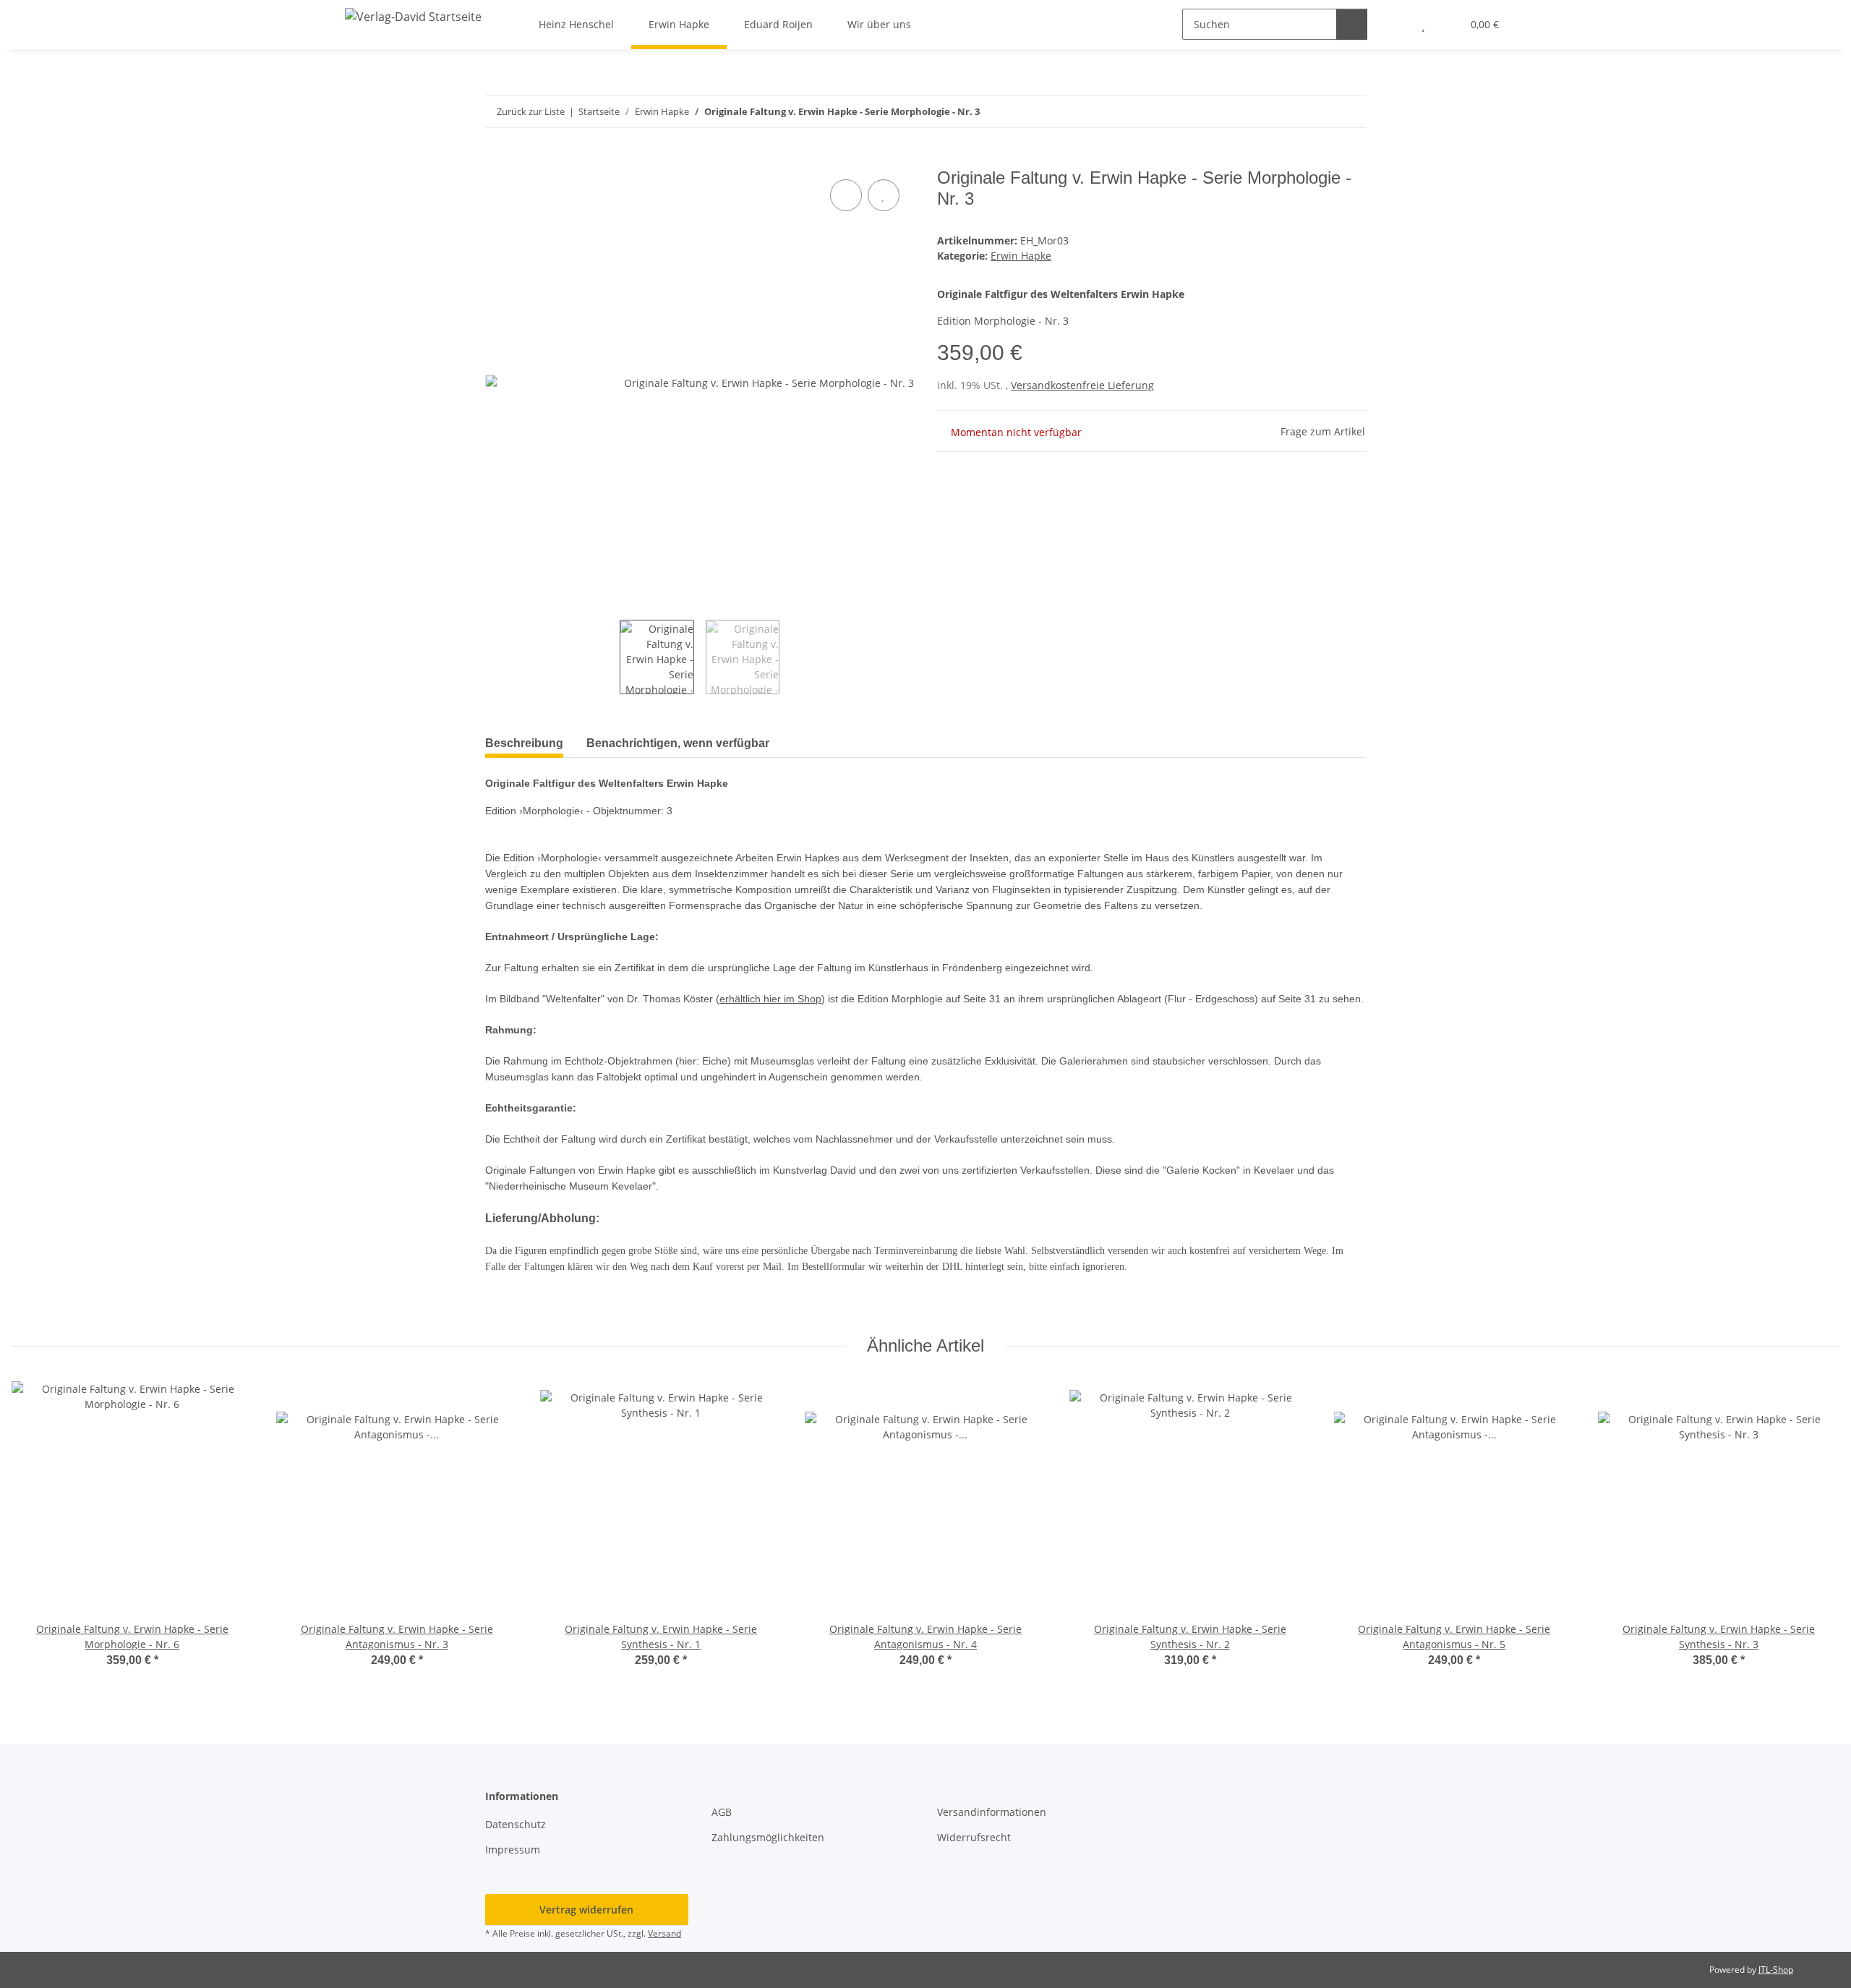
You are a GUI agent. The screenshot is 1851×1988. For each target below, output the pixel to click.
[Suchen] (1352, 24)
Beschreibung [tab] (524, 743)
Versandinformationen (992, 1812)
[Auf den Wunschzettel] (884, 195)
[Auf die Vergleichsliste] (846, 195)
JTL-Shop (1776, 1970)
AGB (722, 1812)
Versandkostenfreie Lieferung (1082, 385)
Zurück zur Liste (531, 111)
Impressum (513, 1850)
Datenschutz (516, 1824)
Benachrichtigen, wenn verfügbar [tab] (678, 743)
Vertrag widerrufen (586, 1910)
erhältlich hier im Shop (770, 999)
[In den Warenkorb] (497, 160)
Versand (664, 1933)
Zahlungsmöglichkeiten (768, 1837)
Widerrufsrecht (974, 1837)
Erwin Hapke (1021, 256)
